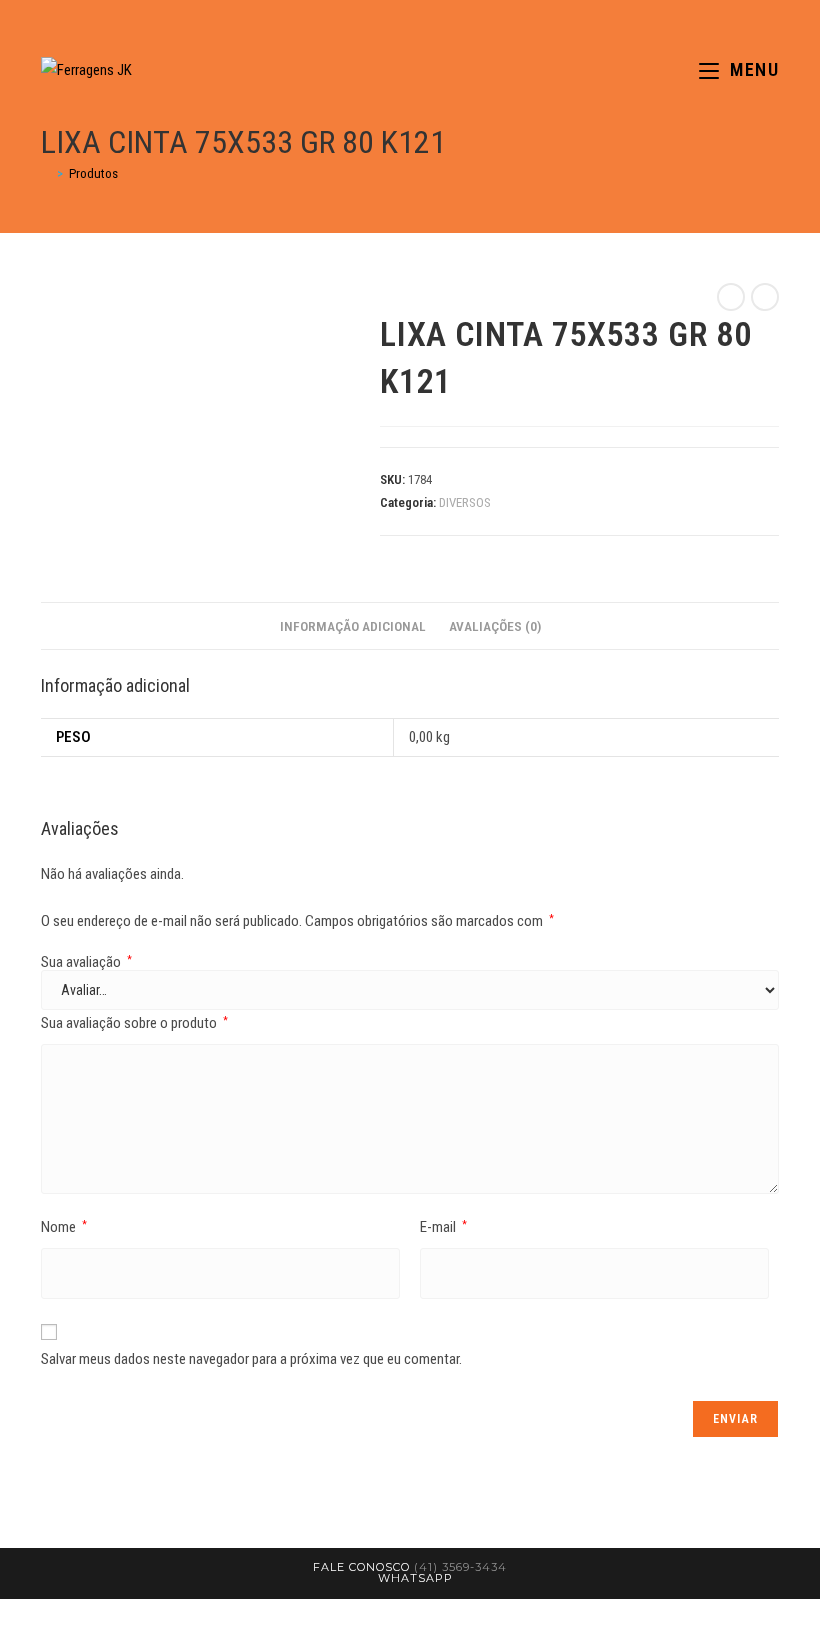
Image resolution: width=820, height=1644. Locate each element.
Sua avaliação (86, 962)
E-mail (443, 1227)
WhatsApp (415, 1578)
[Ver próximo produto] (765, 297)
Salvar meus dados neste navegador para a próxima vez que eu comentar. (251, 1359)
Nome (64, 1227)
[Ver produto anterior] (731, 297)
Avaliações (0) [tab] (495, 626)
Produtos (93, 173)
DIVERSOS (465, 502)
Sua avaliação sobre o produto (134, 1023)
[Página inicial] (46, 173)
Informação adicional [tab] (353, 626)
